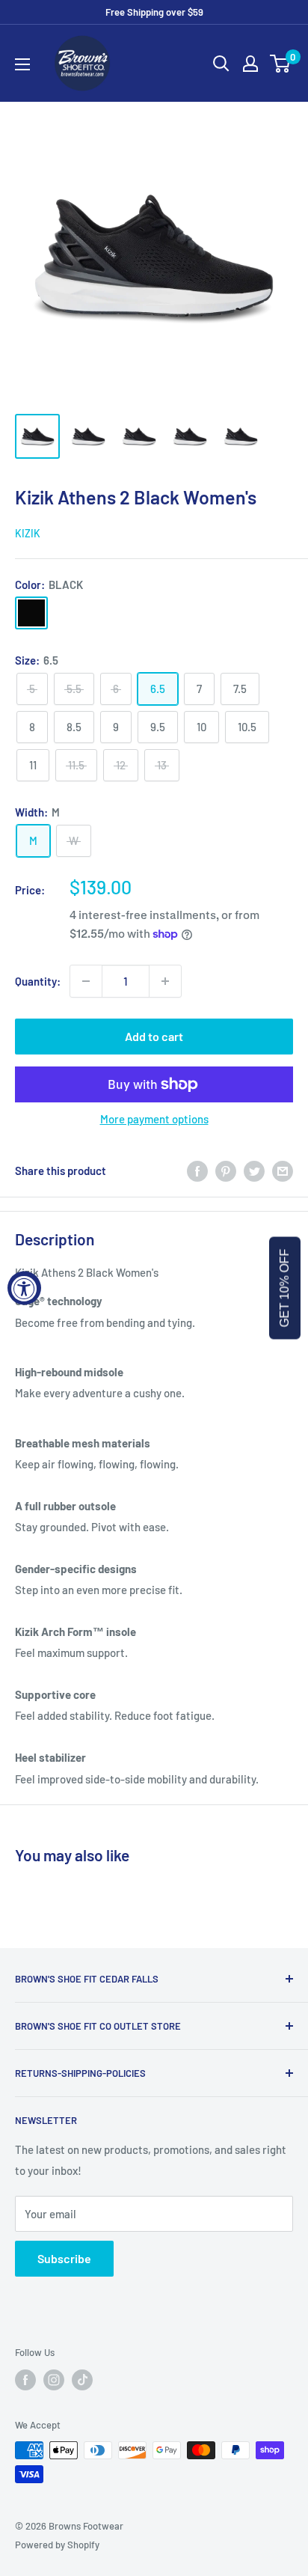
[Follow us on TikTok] (82, 2380)
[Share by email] (283, 1171)
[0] (281, 64)
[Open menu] (22, 64)
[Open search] (221, 64)
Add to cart (154, 1036)
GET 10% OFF (284, 1288)
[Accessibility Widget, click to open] (24, 1288)
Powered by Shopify (57, 2545)
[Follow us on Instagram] (54, 2380)
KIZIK (28, 533)
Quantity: (38, 981)
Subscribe (64, 2258)
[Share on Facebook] (197, 1171)
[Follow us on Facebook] (25, 2380)
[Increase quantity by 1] (165, 981)
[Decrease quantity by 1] (86, 981)
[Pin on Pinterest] (226, 1171)
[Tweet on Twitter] (254, 1171)
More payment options (154, 1119)
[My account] (250, 64)
